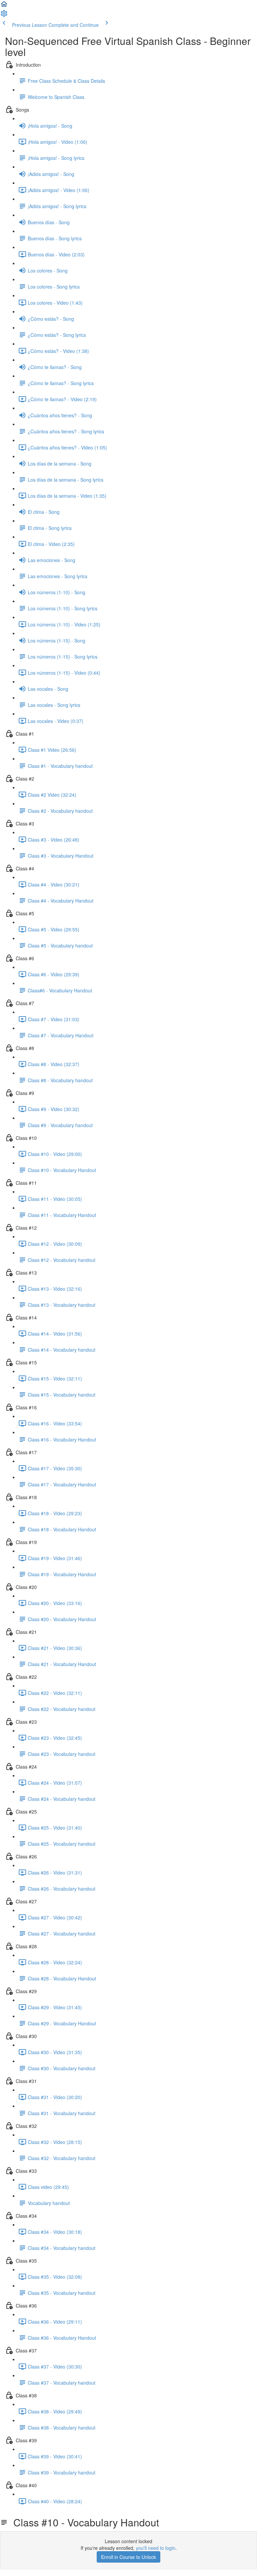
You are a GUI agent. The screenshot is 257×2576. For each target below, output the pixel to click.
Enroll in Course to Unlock (128, 2557)
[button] (4, 6)
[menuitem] (4, 15)
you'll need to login (156, 2548)
